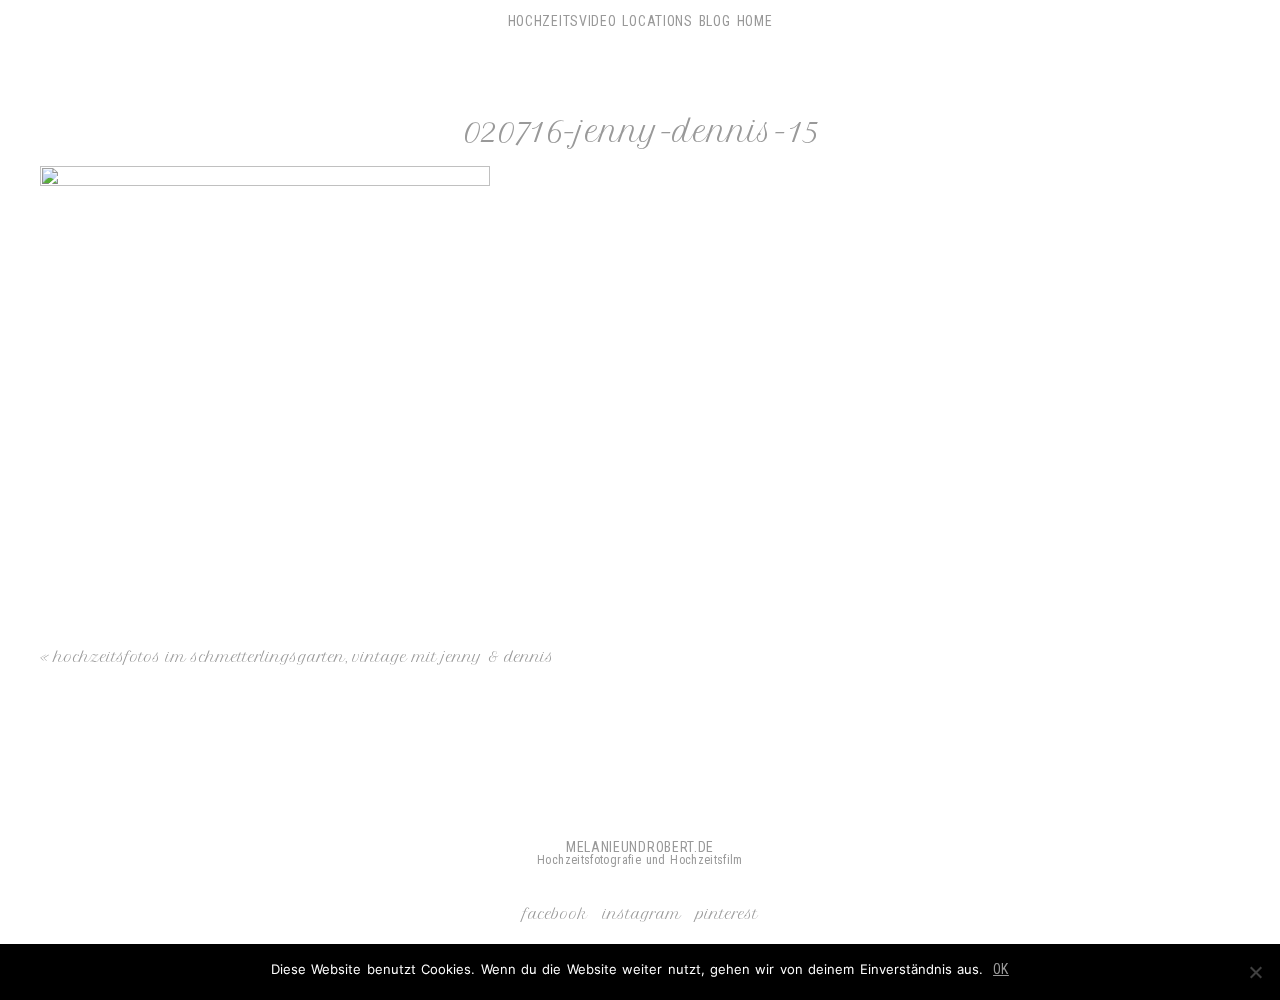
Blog (715, 21)
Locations (657, 21)
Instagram (642, 914)
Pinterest (727, 914)
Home (755, 21)
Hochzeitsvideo (562, 21)
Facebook (555, 914)
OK (1001, 969)
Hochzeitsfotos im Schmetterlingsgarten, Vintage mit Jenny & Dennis (304, 657)
